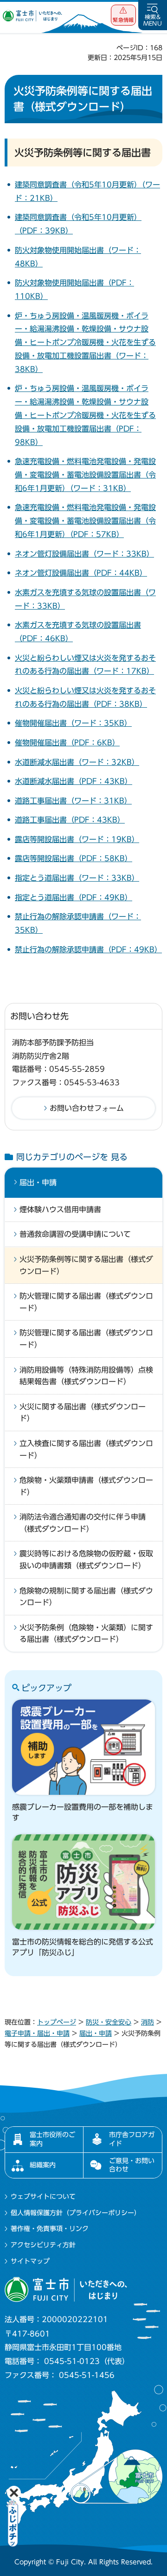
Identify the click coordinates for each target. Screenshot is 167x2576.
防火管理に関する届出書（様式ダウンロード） (86, 1302)
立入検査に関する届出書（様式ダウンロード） (86, 1449)
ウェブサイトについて (43, 2197)
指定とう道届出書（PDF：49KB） (74, 897)
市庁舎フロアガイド (132, 2139)
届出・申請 (38, 1182)
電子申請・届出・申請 (37, 2033)
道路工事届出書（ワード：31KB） (73, 801)
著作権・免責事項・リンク (50, 2229)
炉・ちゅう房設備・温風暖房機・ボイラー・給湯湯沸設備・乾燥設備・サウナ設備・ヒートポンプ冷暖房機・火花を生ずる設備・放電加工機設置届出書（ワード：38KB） (85, 342)
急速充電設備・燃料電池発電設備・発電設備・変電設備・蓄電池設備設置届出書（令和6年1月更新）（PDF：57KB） (85, 521)
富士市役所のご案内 (52, 2139)
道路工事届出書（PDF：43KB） (70, 820)
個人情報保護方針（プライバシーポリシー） (76, 2213)
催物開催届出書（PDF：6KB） (67, 743)
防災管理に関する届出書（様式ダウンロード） (86, 1339)
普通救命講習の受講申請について (75, 1234)
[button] (123, 15)
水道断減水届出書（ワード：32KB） (77, 762)
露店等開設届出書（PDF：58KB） (74, 858)
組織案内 (43, 2165)
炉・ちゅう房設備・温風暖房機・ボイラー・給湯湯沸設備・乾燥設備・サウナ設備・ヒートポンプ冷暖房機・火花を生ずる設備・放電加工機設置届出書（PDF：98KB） (85, 415)
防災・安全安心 (109, 2022)
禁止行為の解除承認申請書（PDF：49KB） (88, 949)
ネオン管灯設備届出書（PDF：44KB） (81, 573)
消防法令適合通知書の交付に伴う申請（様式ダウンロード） (83, 1523)
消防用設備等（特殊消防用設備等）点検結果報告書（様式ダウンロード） (86, 1376)
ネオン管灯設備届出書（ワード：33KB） (84, 554)
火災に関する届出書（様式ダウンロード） (83, 1413)
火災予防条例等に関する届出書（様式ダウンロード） (86, 1265)
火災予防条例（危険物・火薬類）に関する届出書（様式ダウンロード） (86, 1633)
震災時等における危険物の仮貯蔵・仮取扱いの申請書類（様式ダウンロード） (86, 1560)
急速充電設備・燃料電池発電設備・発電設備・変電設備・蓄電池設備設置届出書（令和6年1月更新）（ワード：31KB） (85, 475)
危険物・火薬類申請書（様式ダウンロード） (86, 1486)
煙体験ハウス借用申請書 (60, 1209)
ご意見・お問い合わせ (132, 2165)
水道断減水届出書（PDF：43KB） (74, 781)
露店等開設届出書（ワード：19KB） (77, 839)
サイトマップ (30, 2261)
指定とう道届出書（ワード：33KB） (77, 878)
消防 (148, 2022)
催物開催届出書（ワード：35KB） (73, 723)
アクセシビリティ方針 (43, 2245)
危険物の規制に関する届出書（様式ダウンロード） (86, 1597)
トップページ (57, 2022)
